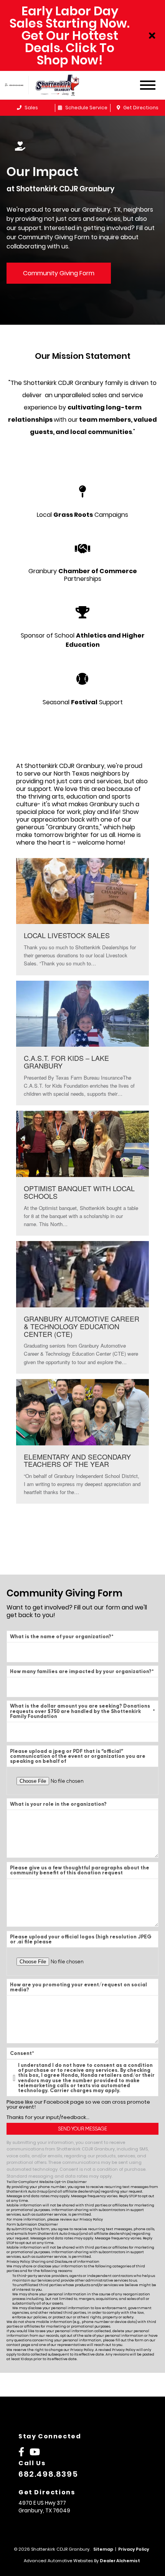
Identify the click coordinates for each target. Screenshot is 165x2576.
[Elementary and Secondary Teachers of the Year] (82, 1442)
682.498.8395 (48, 2474)
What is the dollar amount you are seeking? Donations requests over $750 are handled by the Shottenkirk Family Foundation (82, 1711)
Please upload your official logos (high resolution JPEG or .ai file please (81, 1939)
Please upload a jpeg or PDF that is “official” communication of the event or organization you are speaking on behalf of (78, 1756)
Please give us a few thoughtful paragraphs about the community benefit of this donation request (80, 1870)
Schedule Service (86, 108)
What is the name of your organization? (62, 1637)
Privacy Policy (91, 2219)
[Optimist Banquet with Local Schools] (82, 1173)
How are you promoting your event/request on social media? (78, 1987)
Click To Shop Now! (76, 54)
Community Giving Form (59, 273)
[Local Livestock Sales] (82, 917)
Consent (22, 2053)
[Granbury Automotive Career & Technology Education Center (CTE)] (82, 1307)
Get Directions (140, 108)
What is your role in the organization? (58, 1804)
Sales (31, 108)
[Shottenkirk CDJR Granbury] (63, 85)
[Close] (152, 36)
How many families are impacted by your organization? (82, 1671)
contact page (18, 2345)
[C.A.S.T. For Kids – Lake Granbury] (82, 1043)
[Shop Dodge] (14, 85)
